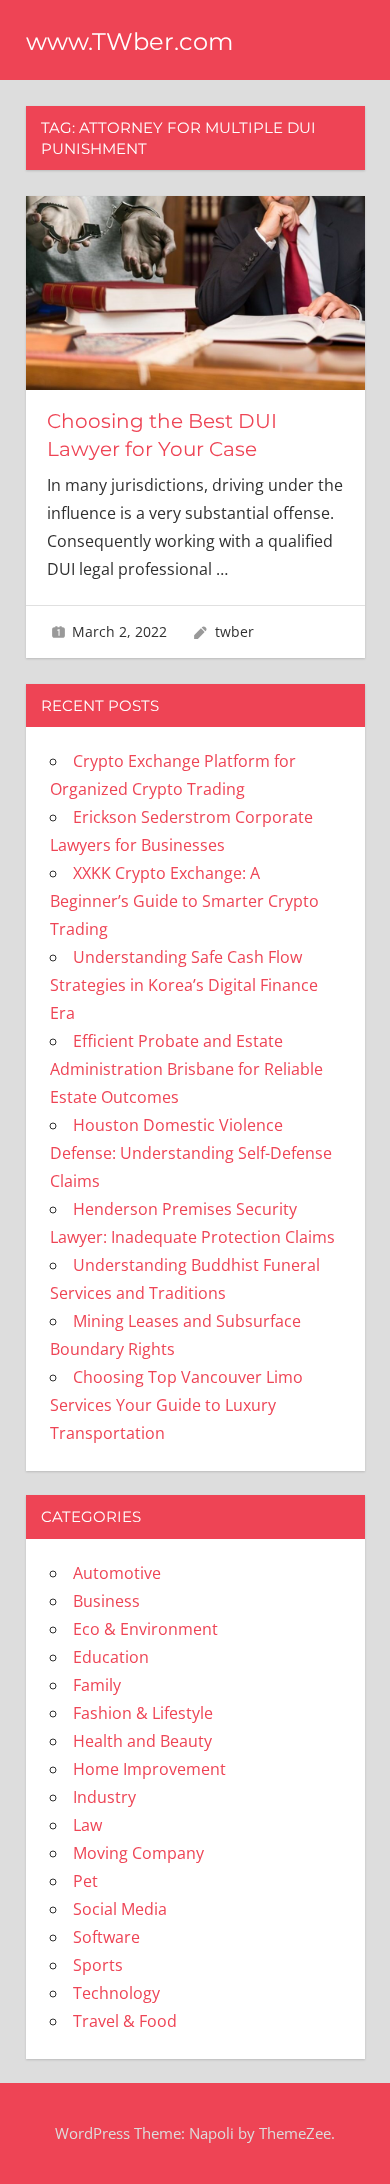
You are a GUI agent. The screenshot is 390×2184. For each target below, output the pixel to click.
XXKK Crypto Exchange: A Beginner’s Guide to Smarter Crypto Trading (184, 901)
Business (106, 1601)
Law (87, 1825)
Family (97, 1685)
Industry (104, 1797)
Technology (116, 1993)
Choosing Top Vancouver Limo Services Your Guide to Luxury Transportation (176, 1405)
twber (234, 631)
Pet (85, 1881)
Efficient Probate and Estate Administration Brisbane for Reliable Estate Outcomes (186, 1069)
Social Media (120, 1909)
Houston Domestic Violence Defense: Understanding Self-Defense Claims (191, 1153)
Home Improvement (149, 1769)
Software (106, 1937)
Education (111, 1657)
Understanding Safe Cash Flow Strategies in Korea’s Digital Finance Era (184, 985)
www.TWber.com (129, 41)
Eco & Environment (145, 1629)
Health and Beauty (142, 1741)
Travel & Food (125, 2021)
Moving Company (138, 1853)
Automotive (117, 1573)
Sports (98, 1965)
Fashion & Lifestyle (143, 1713)
